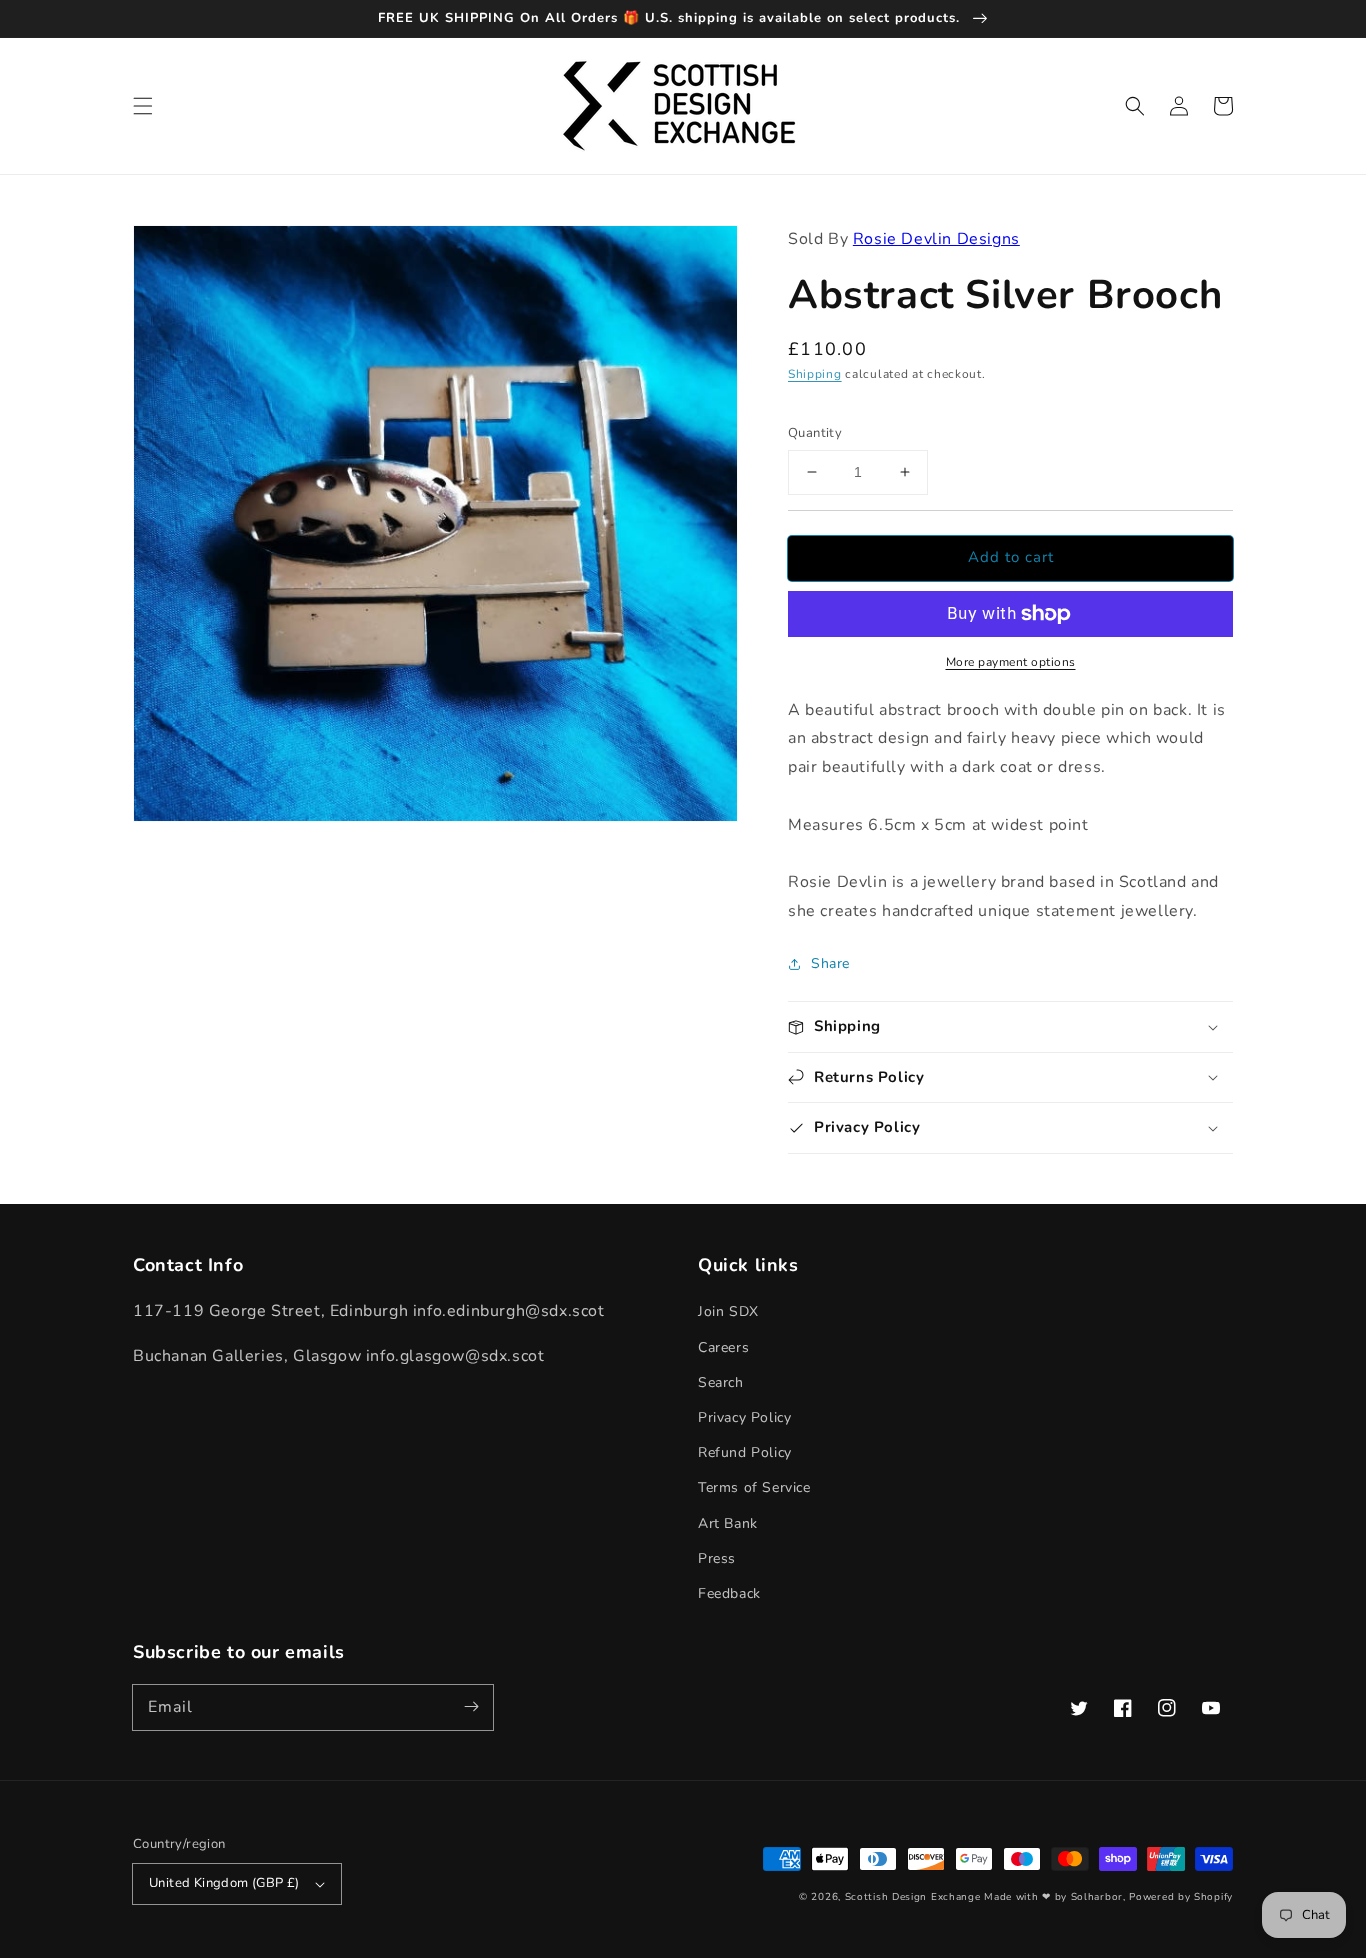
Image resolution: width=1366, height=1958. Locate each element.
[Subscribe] (471, 1707)
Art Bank (728, 1523)
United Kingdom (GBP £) (224, 1883)
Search (721, 1382)
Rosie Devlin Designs (936, 239)
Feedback (729, 1593)
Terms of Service (754, 1487)
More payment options (1011, 662)
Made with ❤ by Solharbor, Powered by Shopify (1108, 1897)
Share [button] (830, 963)
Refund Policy (745, 1452)
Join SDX (728, 1311)
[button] (143, 106)
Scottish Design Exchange (913, 1897)
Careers (723, 1347)
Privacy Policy (744, 1417)
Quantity (815, 433)
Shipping (815, 374)
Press (717, 1558)
